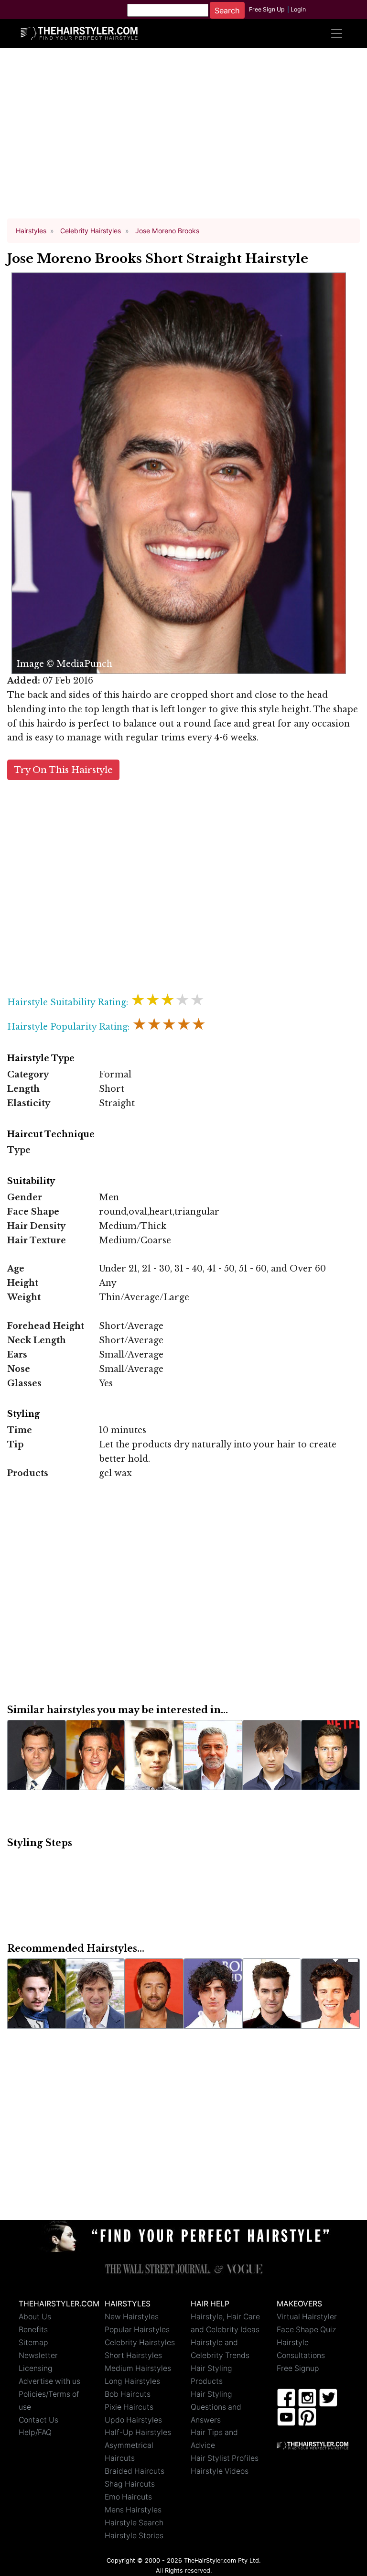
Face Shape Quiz (306, 2330)
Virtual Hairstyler (307, 2317)
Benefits (33, 2330)
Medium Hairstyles (138, 2368)
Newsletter (38, 2355)
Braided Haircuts (135, 2471)
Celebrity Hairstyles (140, 2342)
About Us (35, 2317)
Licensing (36, 2368)
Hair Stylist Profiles (225, 2458)
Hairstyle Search (134, 2523)
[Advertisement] (183, 138)
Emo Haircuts (128, 2497)
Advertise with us (49, 2381)
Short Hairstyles (133, 2355)
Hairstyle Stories (134, 2536)
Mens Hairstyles (133, 2510)
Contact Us (38, 2420)
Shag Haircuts (130, 2484)
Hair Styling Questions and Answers (216, 2407)
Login (298, 9)
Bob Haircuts (128, 2394)
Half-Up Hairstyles (138, 2432)
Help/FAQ (35, 2432)
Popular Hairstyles (137, 2330)
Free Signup (298, 2368)
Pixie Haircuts (129, 2407)
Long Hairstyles (132, 2381)
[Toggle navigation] (336, 33)
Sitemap (33, 2342)
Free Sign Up (267, 9)
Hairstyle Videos (220, 2471)
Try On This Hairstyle (63, 770)
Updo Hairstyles (133, 2420)
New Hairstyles (132, 2317)
